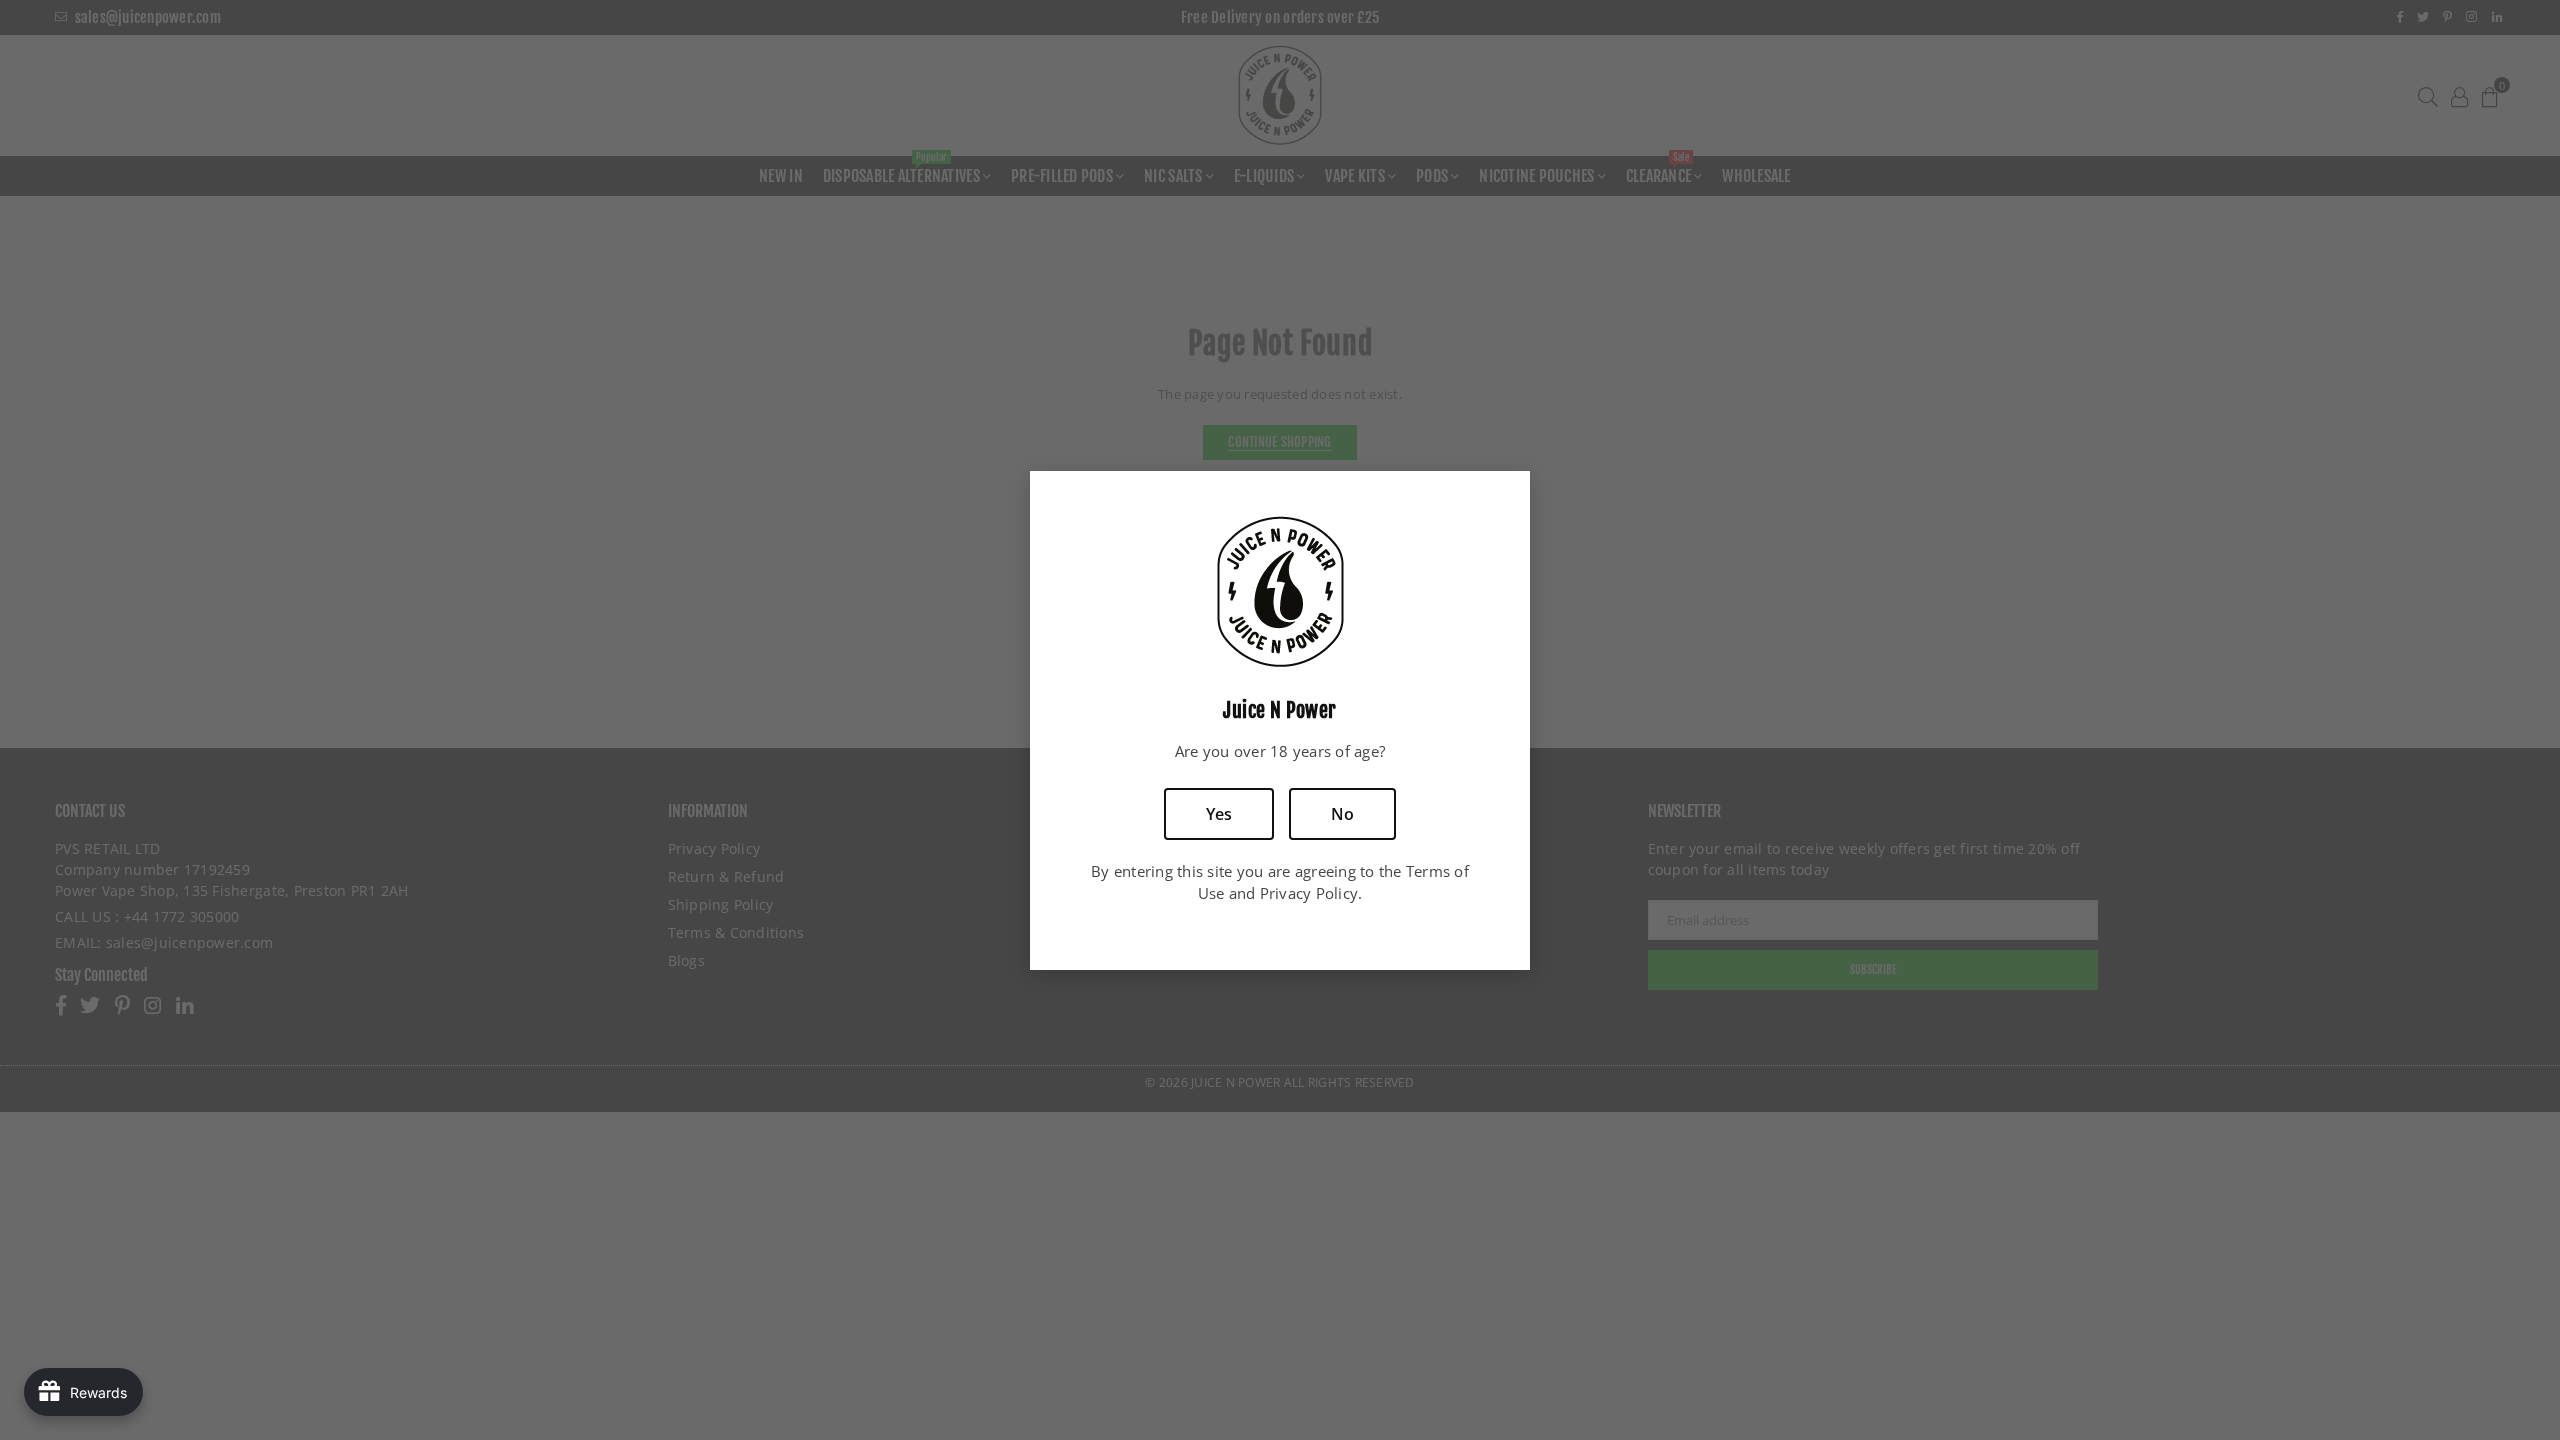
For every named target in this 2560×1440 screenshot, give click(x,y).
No (1343, 814)
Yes (1219, 814)
